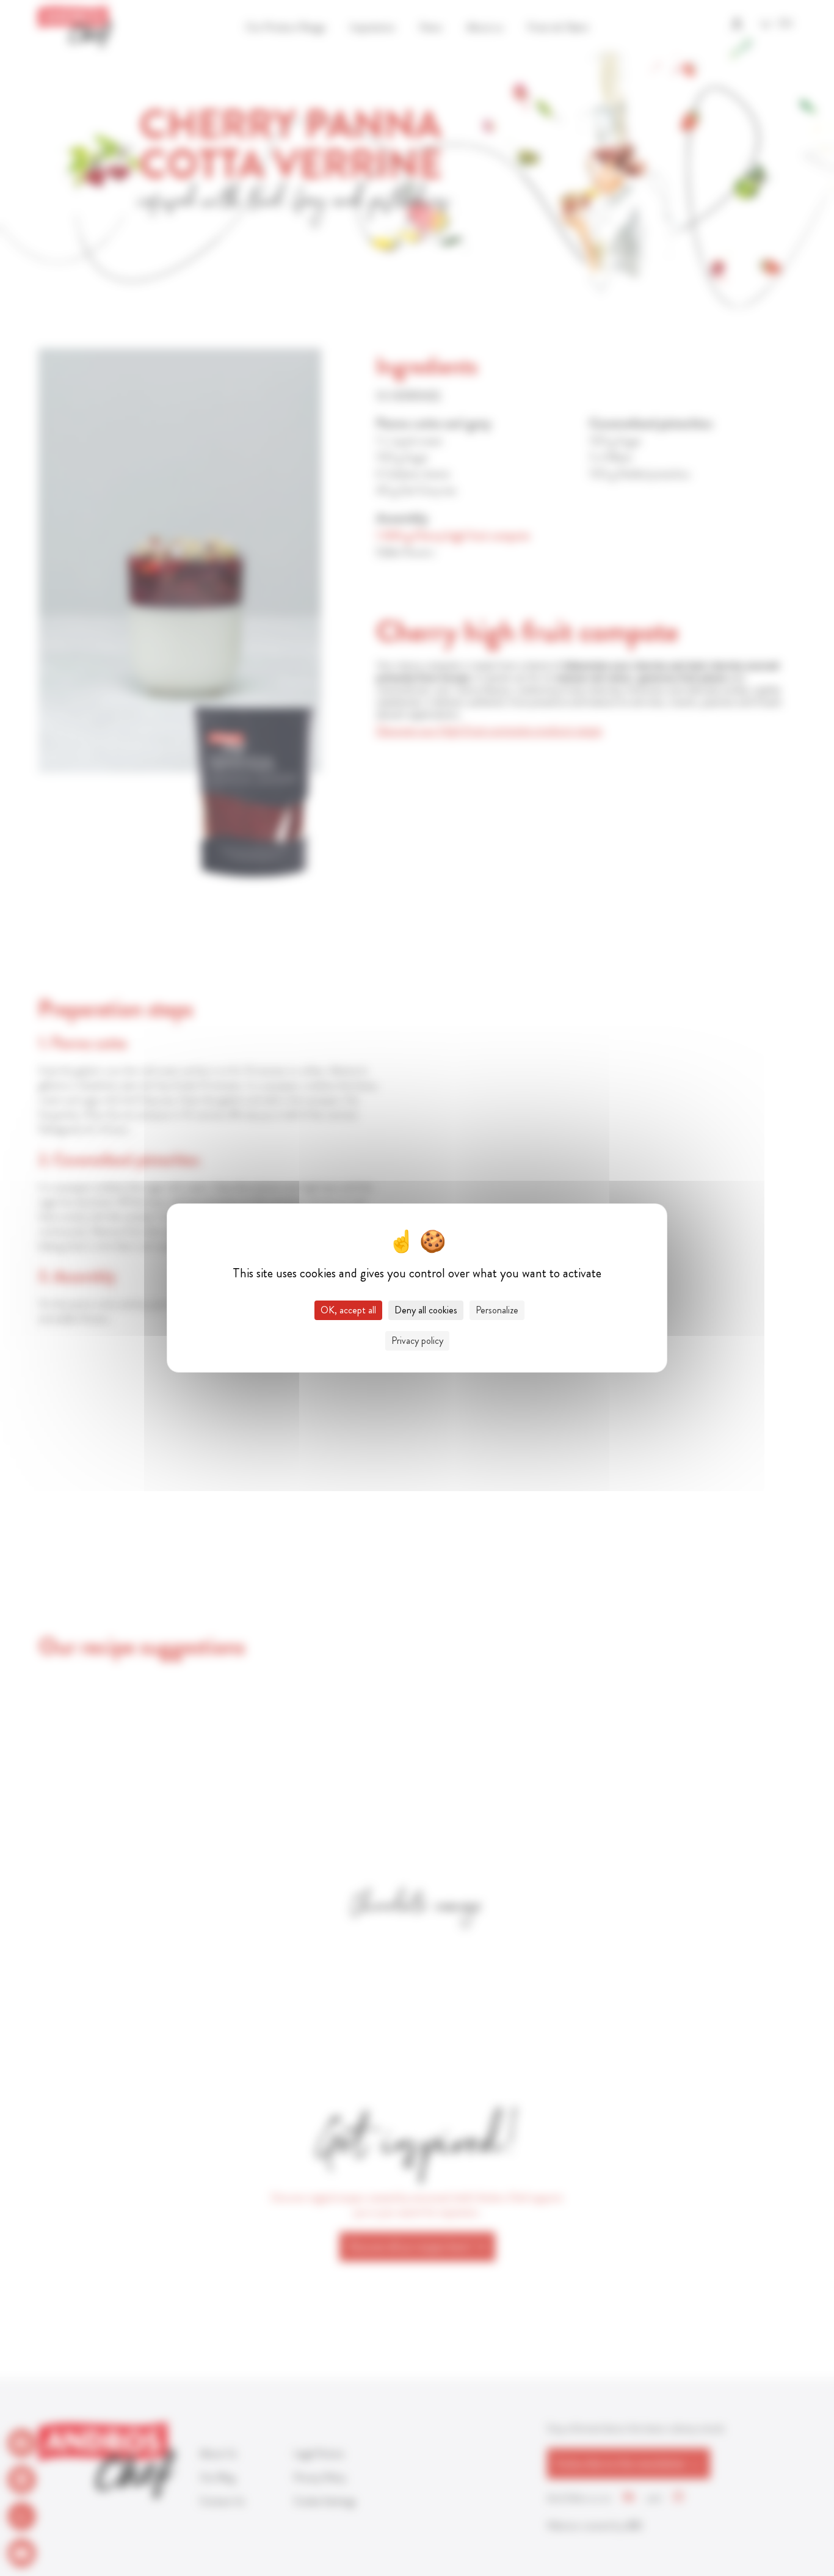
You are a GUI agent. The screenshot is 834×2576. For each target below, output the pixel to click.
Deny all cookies (426, 1310)
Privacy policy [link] (417, 1341)
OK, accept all (348, 1310)
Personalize (497, 1310)
